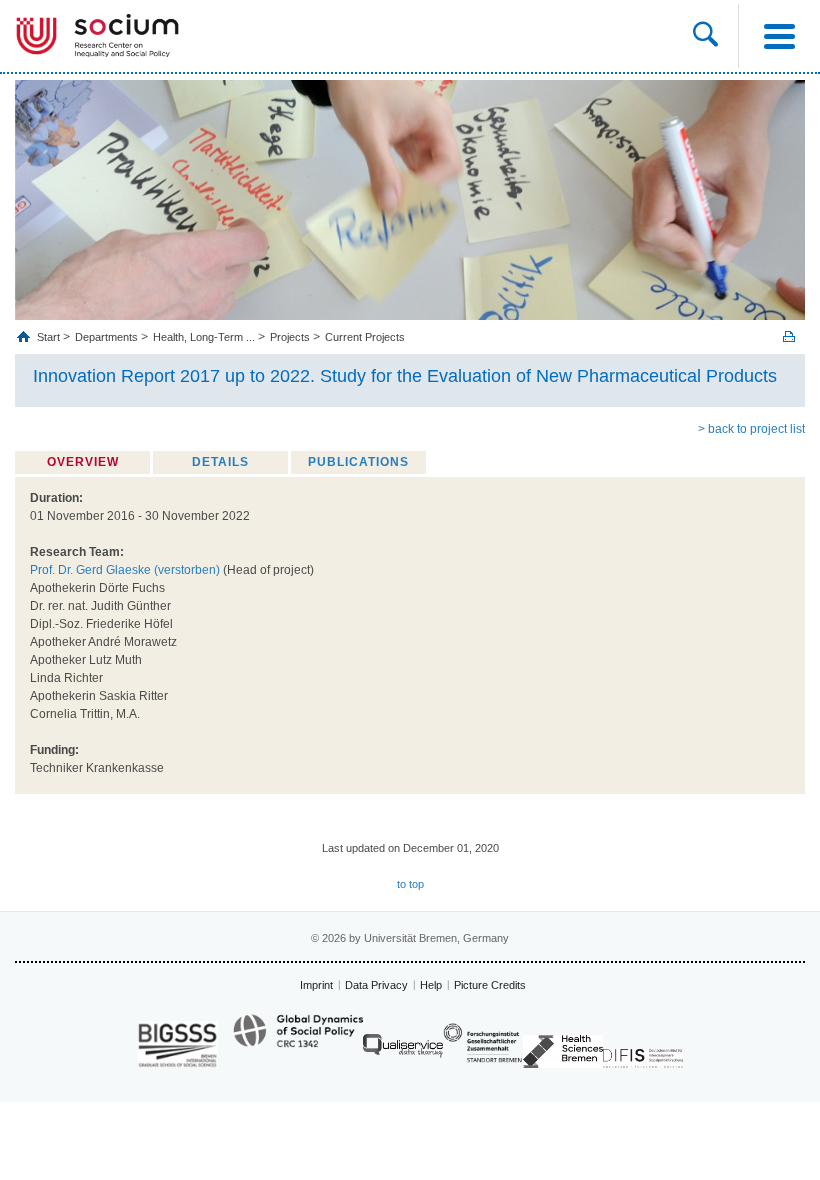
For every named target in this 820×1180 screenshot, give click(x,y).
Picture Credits (490, 985)
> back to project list (751, 429)
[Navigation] (779, 36)
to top (410, 884)
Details (220, 462)
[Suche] (705, 36)
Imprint (316, 985)
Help (431, 985)
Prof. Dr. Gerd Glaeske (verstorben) (125, 570)
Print (789, 336)
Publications (358, 462)
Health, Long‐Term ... (204, 337)
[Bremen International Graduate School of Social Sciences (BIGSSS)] (178, 1044)
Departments (106, 337)
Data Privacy (376, 985)
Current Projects (365, 337)
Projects (290, 337)
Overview (83, 462)
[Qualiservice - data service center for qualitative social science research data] (403, 1050)
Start (50, 337)
